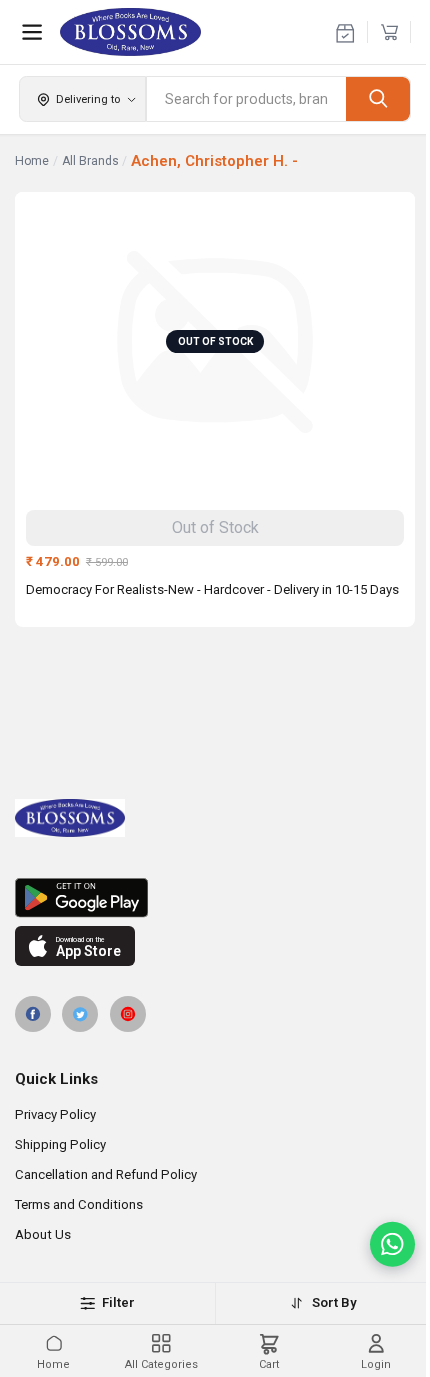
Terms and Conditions (79, 1204)
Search (378, 98)
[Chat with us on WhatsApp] (392, 1244)
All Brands (90, 161)
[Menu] (32, 32)
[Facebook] (33, 1014)
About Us (43, 1234)
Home (32, 161)
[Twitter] (80, 1014)
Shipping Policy (60, 1144)
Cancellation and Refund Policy (106, 1174)
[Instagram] (128, 1014)
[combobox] (246, 99)
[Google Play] (215, 898)
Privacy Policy (55, 1114)
